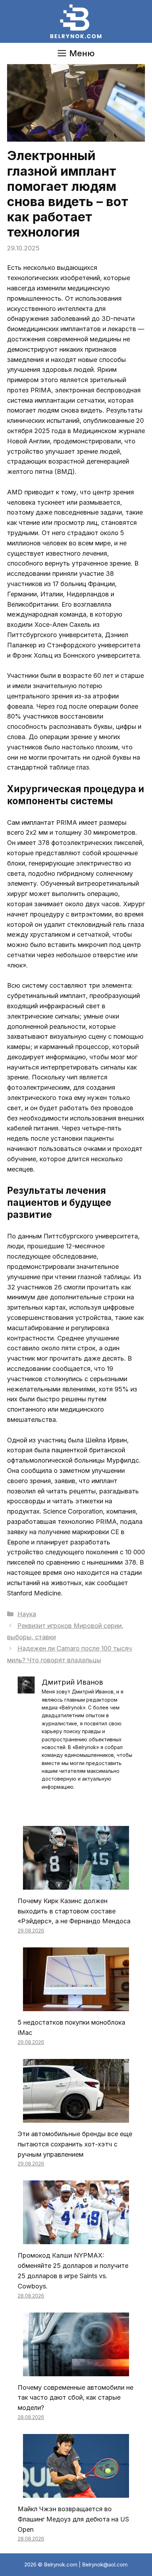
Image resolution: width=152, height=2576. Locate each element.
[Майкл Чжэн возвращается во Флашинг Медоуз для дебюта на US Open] (76, 2492)
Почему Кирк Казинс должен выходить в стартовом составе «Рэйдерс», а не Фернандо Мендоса (74, 1911)
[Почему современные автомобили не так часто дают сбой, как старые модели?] (76, 2371)
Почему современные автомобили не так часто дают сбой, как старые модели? (75, 2398)
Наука (27, 1614)
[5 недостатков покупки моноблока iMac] (76, 2006)
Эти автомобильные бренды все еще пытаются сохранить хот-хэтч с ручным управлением (75, 2144)
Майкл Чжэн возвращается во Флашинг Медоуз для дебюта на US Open (73, 2519)
